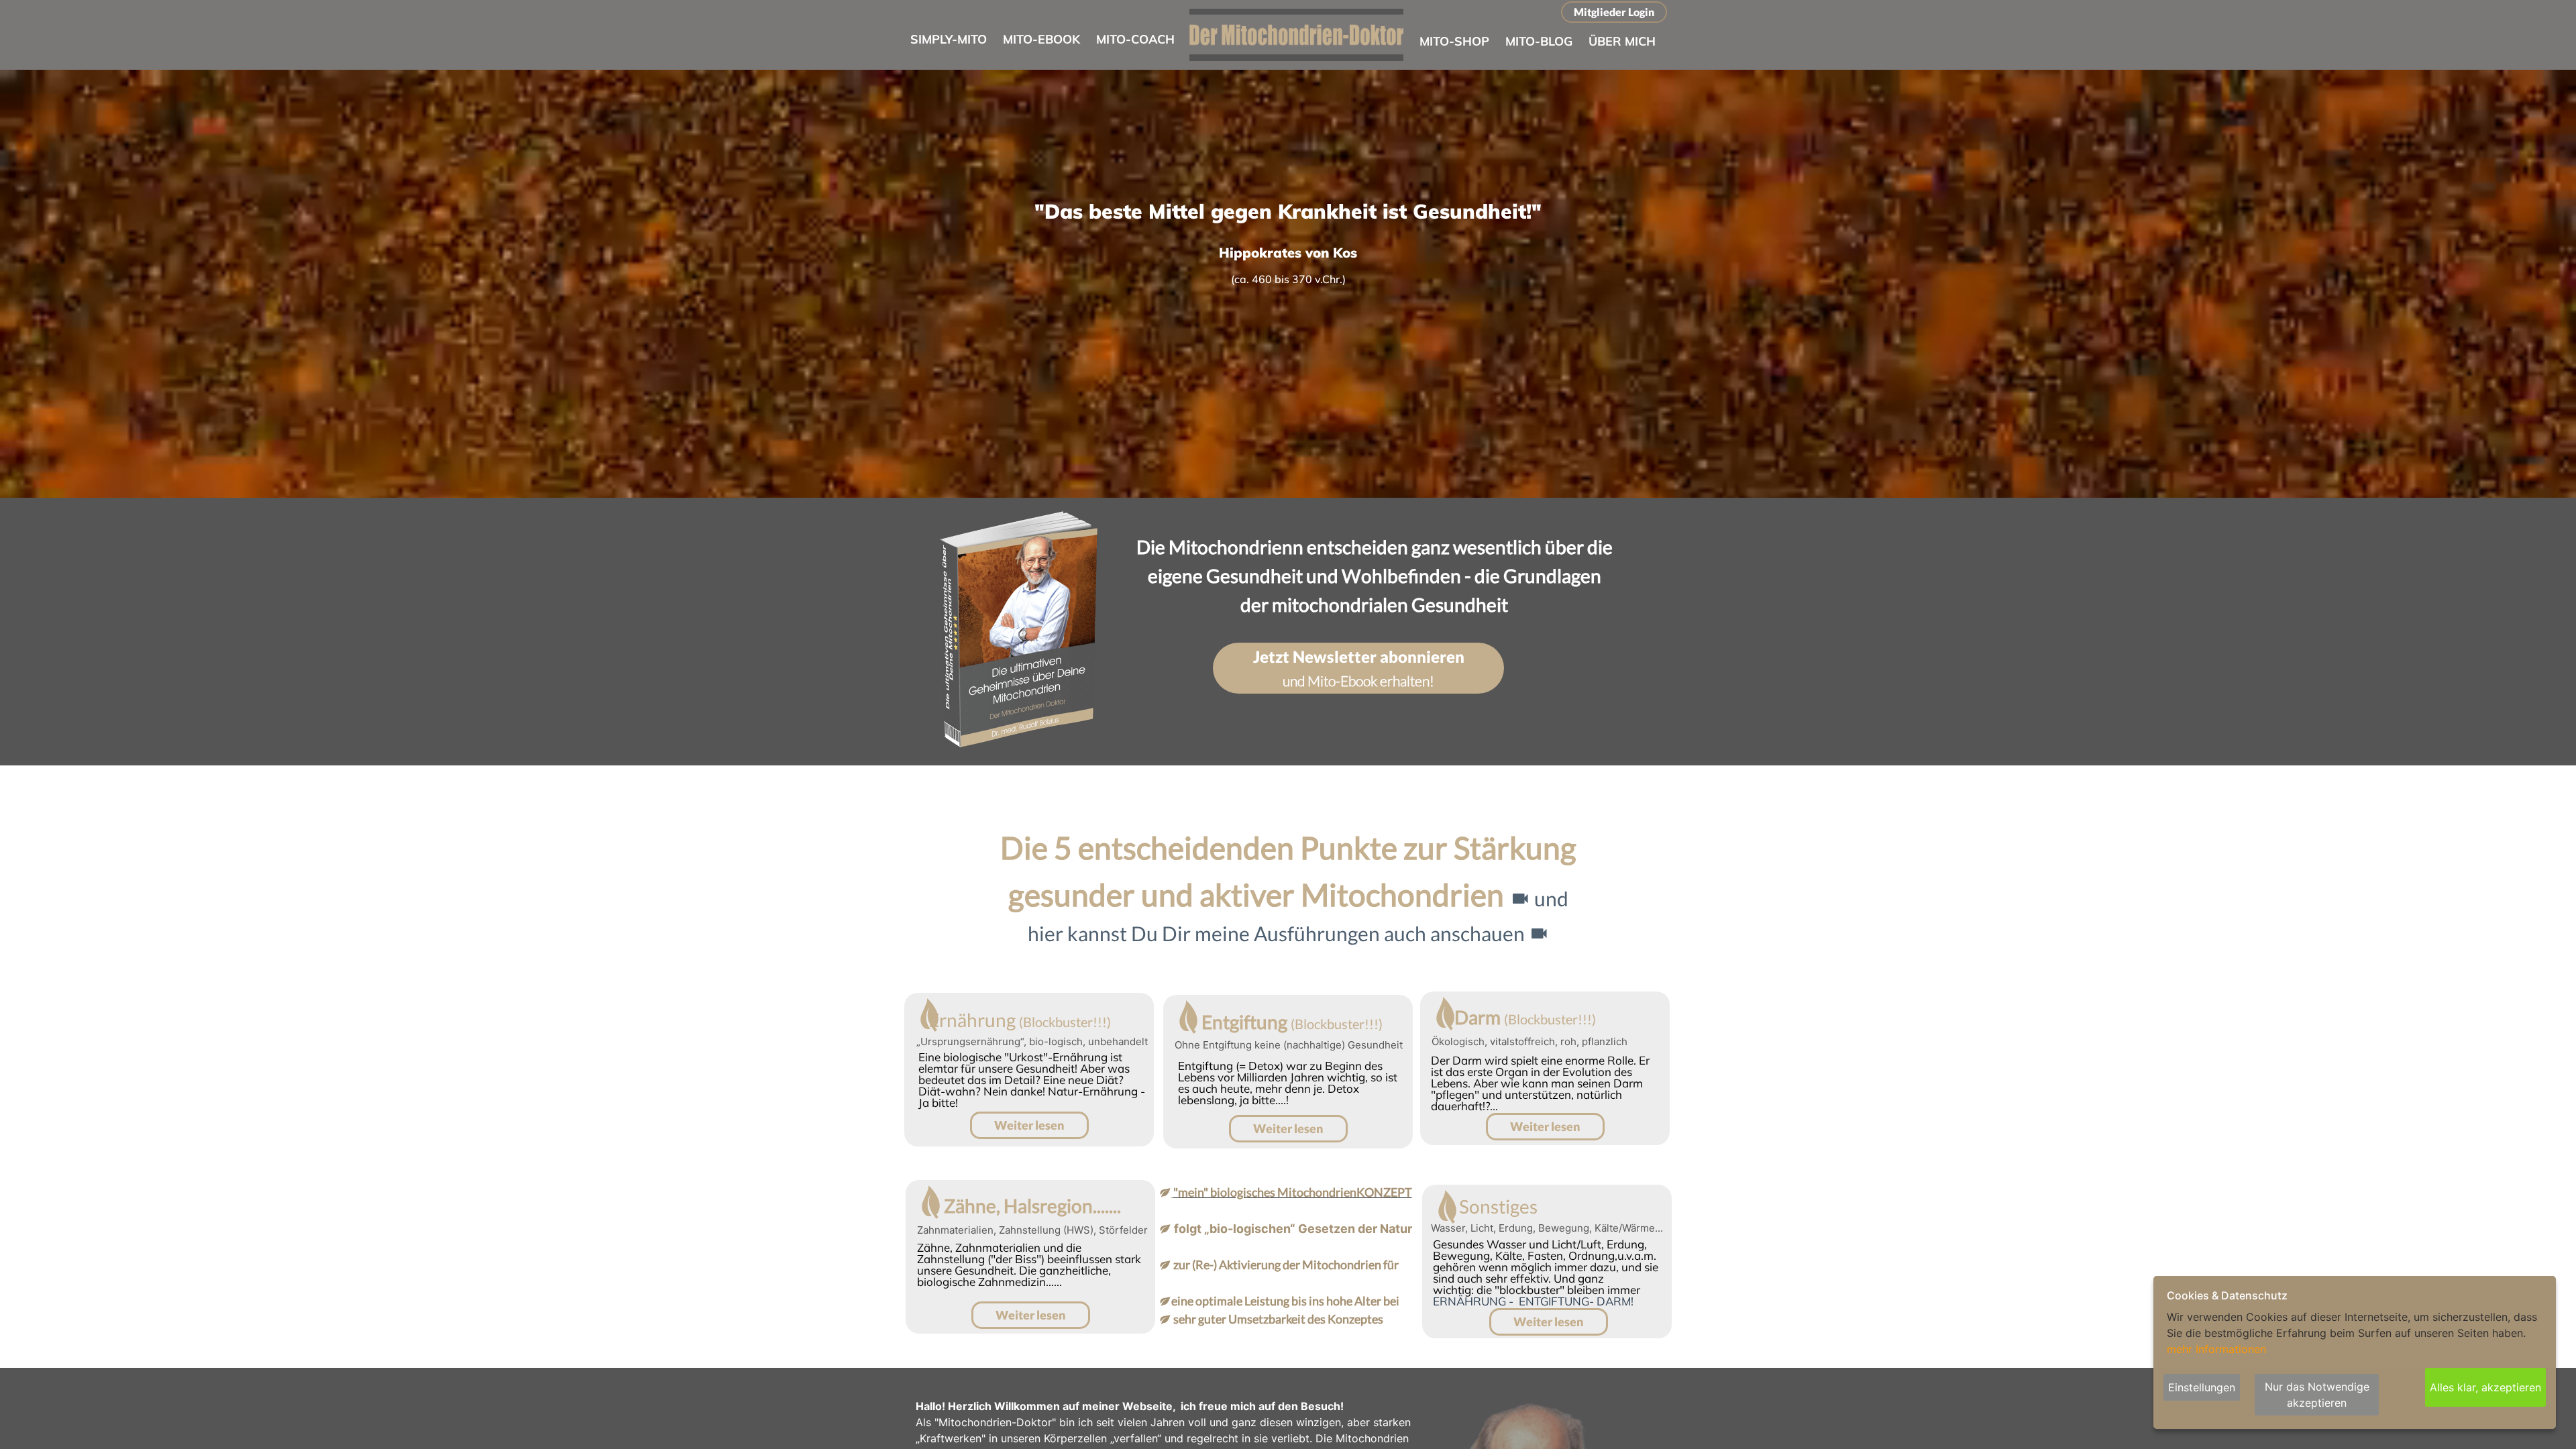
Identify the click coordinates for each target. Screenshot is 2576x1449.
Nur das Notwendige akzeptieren (2317, 1395)
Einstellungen (2202, 1387)
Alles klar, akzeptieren (2485, 1387)
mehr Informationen (2216, 1349)
